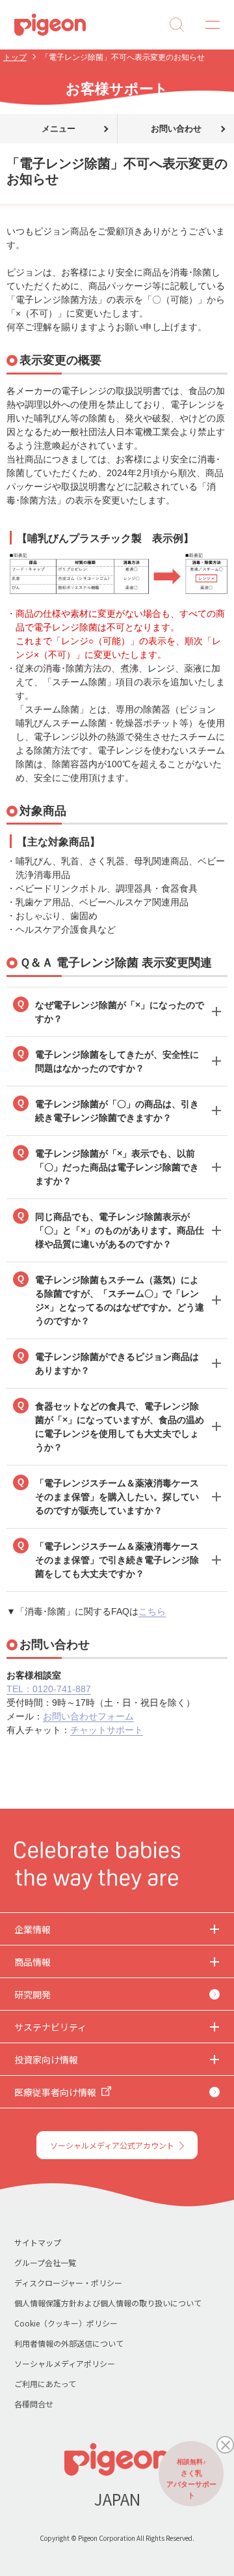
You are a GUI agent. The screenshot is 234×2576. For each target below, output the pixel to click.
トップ (15, 57)
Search (177, 25)
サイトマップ (38, 2242)
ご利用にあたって (45, 2384)
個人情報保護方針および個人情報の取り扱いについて (108, 2303)
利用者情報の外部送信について (69, 2343)
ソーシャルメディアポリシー (65, 2363)
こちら (152, 1611)
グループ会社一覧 (45, 2262)
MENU (208, 25)
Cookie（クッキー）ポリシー (66, 2323)
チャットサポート (107, 1730)
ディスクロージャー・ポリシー (68, 2283)
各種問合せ (34, 2404)
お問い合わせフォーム (88, 1716)
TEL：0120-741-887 (49, 1689)
